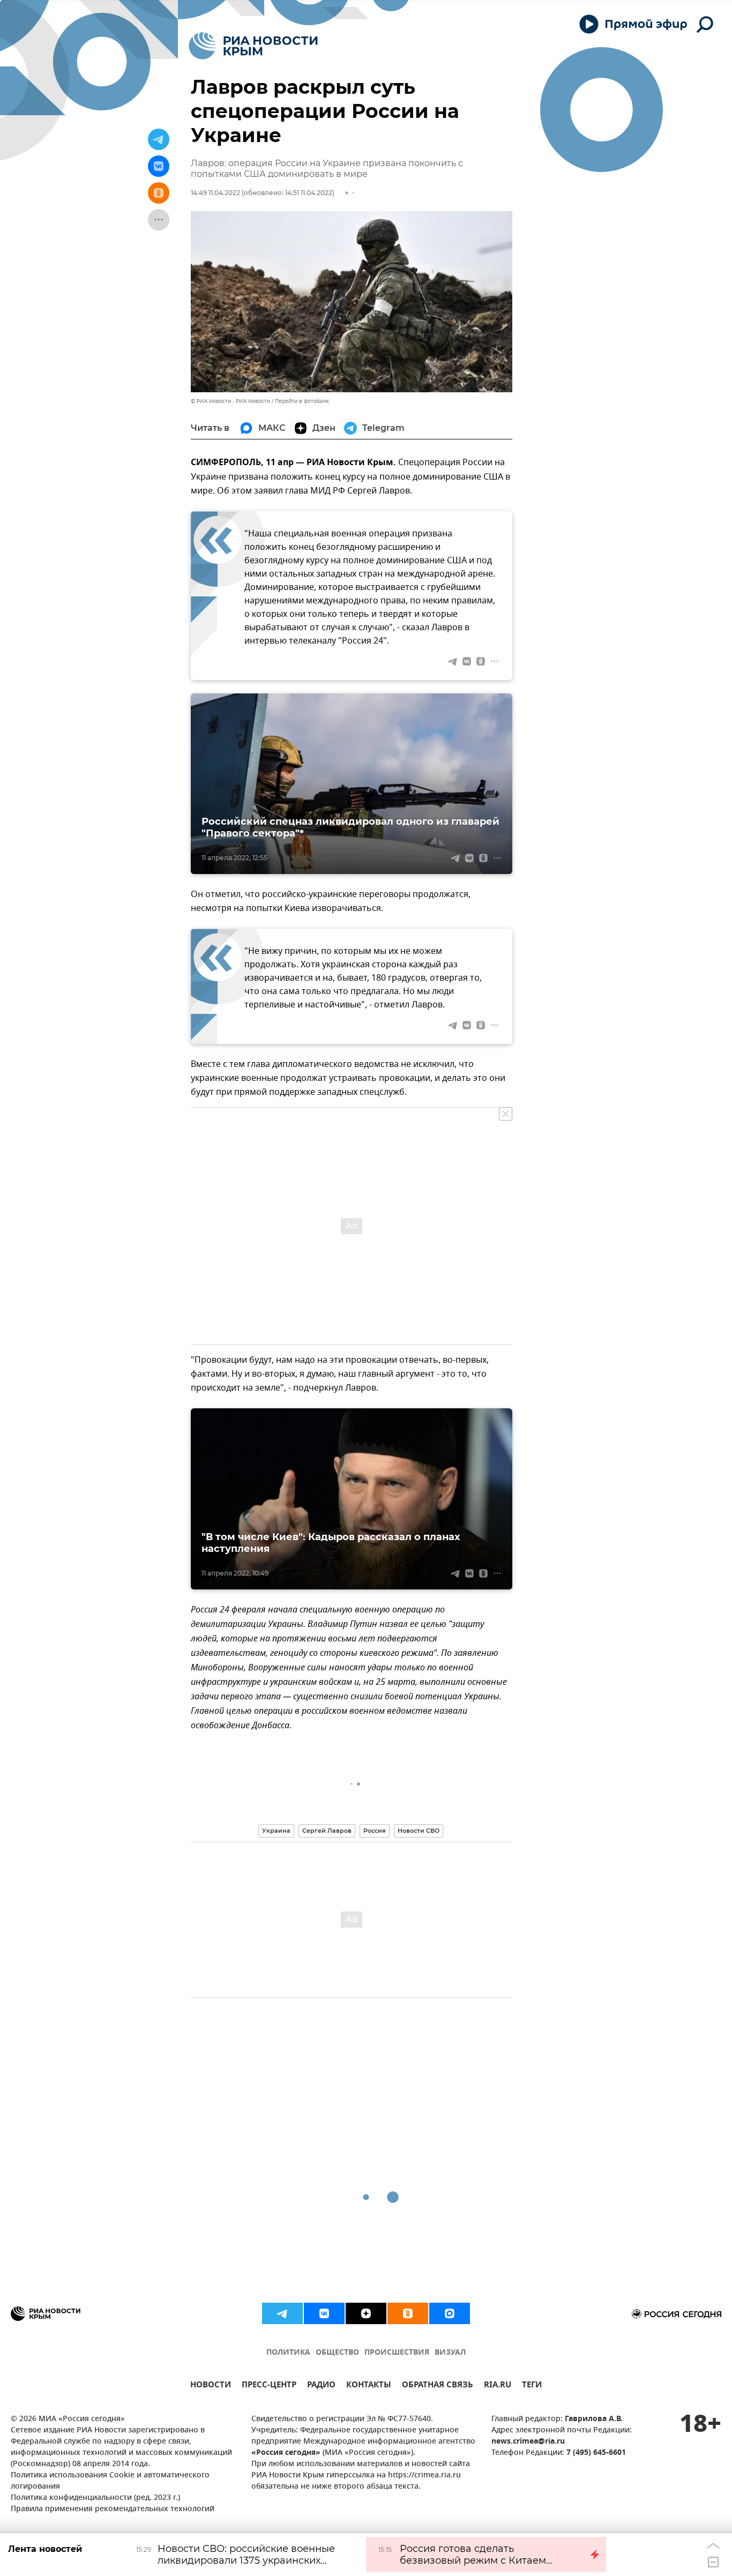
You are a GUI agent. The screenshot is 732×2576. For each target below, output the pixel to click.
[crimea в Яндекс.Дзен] (366, 2313)
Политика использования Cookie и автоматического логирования (110, 2481)
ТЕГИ (532, 2386)
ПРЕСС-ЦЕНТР (269, 2386)
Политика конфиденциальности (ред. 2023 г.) (95, 2498)
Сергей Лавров (327, 1831)
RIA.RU (498, 2386)
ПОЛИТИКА (288, 2353)
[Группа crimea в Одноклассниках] (408, 2313)
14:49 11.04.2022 (215, 193)
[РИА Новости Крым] (253, 46)
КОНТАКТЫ (369, 2386)
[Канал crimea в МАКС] (450, 2313)
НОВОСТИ (211, 2386)
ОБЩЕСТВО (337, 2353)
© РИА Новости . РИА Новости (230, 401)
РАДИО (321, 2386)
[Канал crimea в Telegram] (282, 2313)
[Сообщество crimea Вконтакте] (324, 2313)
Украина (276, 1831)
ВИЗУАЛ (450, 2353)
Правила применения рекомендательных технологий (113, 2509)
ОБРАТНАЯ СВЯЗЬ (438, 2386)
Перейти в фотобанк (302, 401)
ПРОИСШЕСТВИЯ (397, 2353)
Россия (375, 1831)
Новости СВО (419, 1831)
